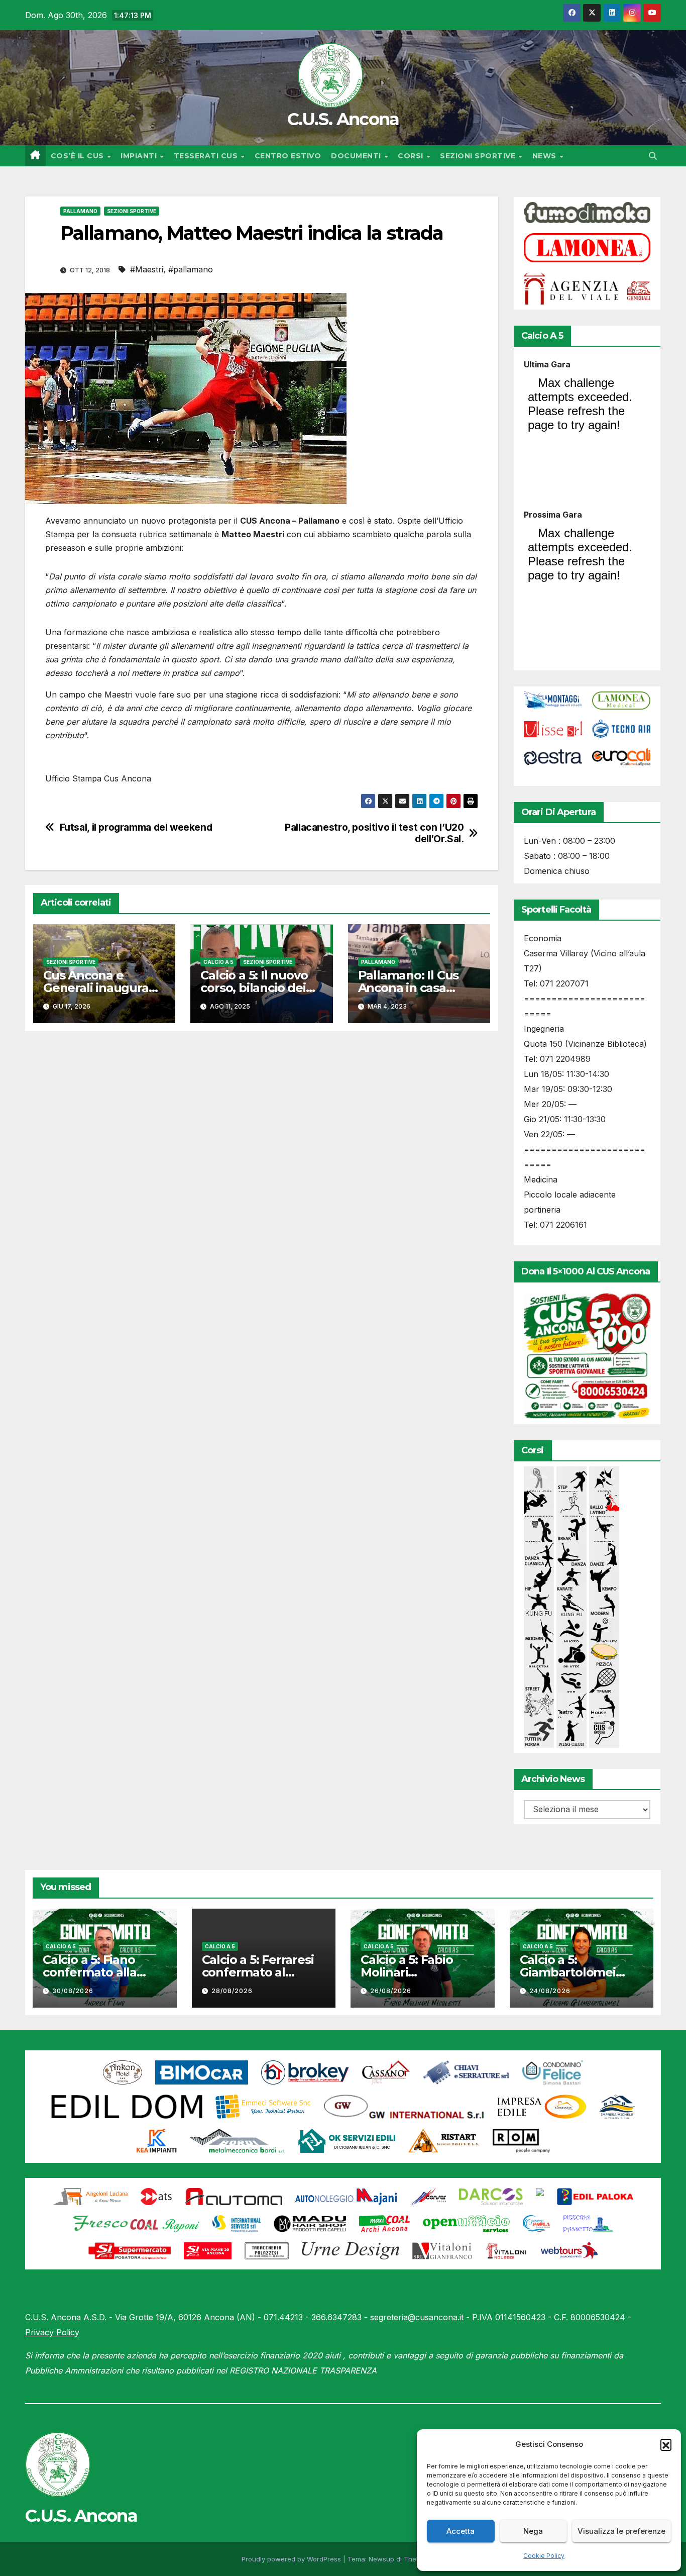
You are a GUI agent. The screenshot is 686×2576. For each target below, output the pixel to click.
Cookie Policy (544, 2556)
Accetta (461, 2531)
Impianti (140, 156)
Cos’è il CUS (79, 156)
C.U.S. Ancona (343, 119)
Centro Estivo (288, 156)
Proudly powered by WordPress (292, 2559)
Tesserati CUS (207, 156)
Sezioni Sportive (479, 156)
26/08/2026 (391, 1991)
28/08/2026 (232, 1991)
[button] (666, 2444)
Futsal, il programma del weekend (136, 827)
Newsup (381, 2559)
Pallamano (80, 211)
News (546, 156)
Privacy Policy (52, 2332)
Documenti (357, 156)
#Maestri (147, 269)
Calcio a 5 (218, 962)
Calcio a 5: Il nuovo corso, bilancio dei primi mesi (254, 988)
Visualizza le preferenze (621, 2531)
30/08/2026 (73, 1991)
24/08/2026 (550, 1991)
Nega (533, 2531)
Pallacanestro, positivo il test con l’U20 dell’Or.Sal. (374, 833)
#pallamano (191, 269)
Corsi (412, 156)
